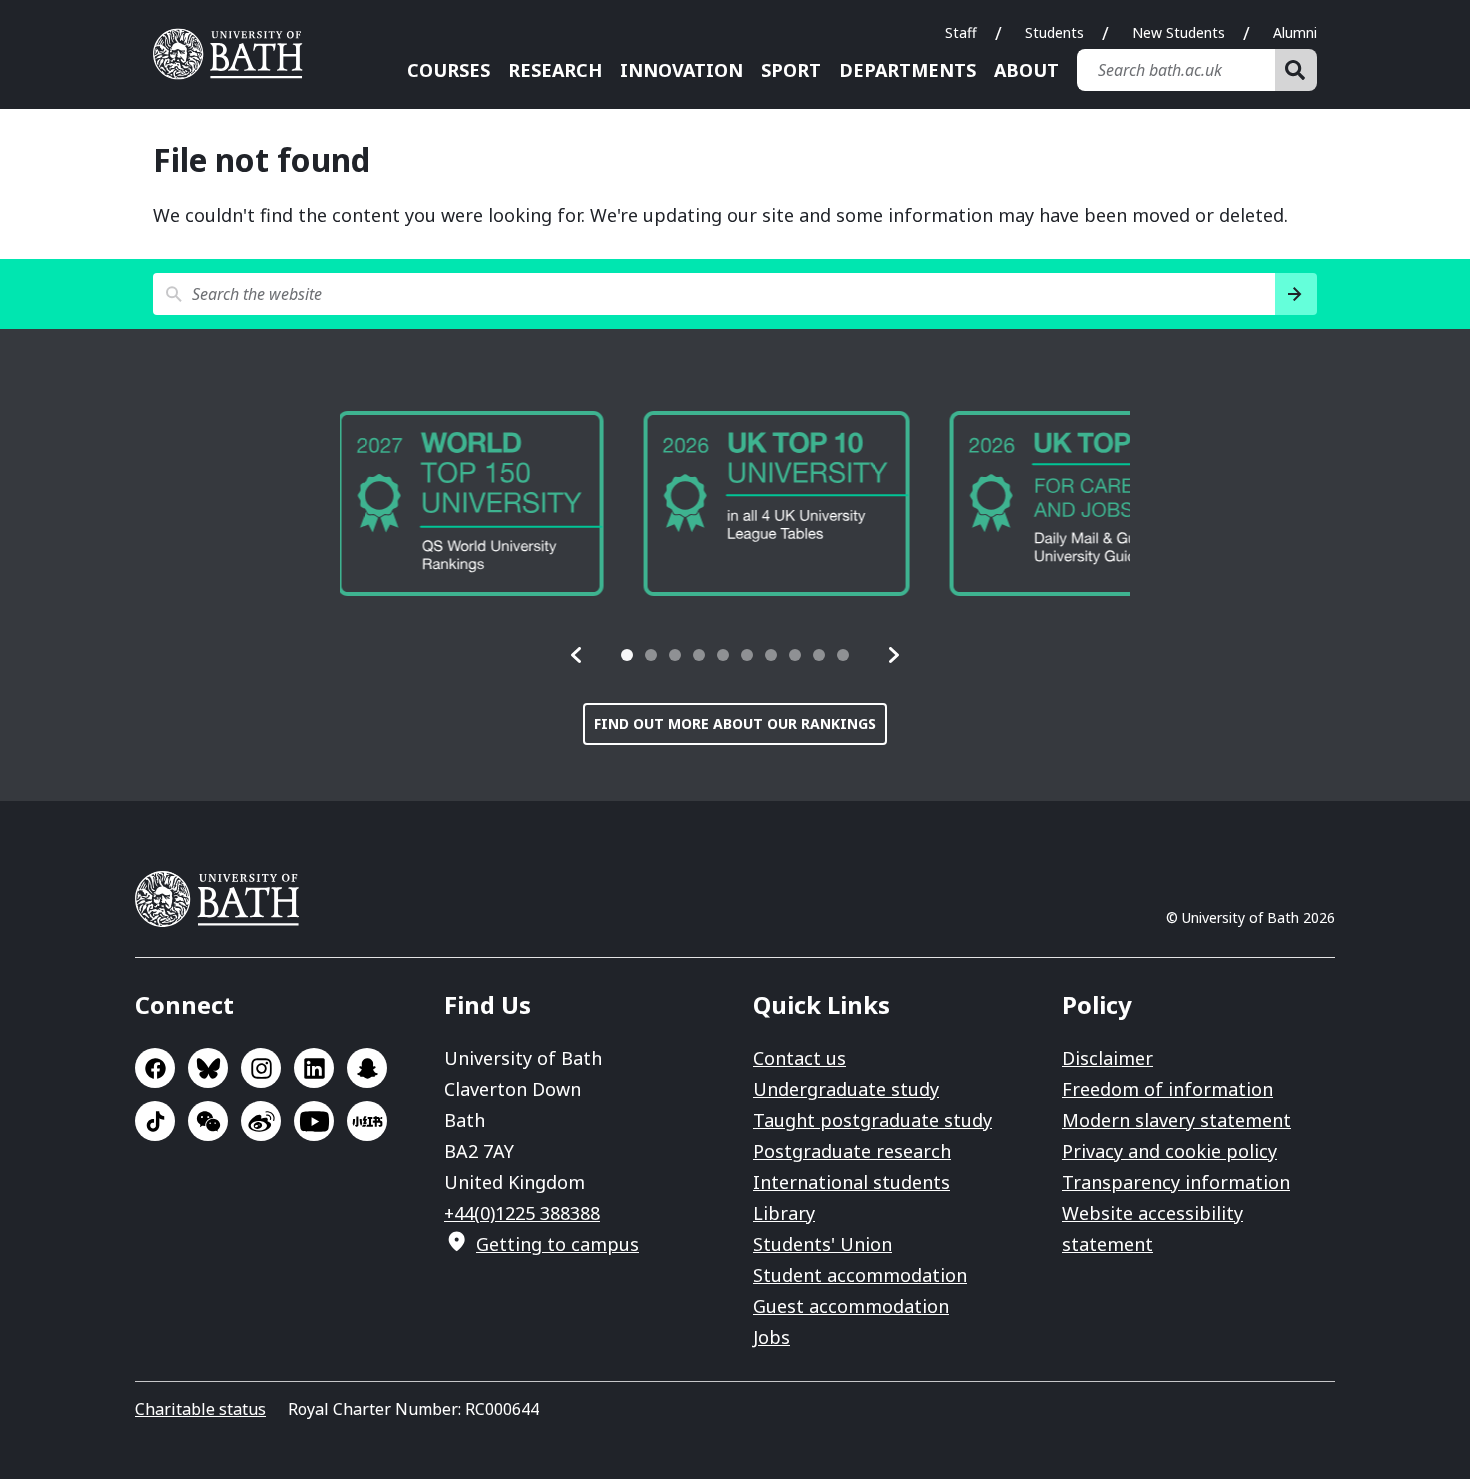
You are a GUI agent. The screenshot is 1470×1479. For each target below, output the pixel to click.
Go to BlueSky (208, 1068)
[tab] (627, 655)
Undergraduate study (846, 1089)
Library (784, 1213)
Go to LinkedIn (314, 1068)
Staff (961, 32)
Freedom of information (1167, 1089)
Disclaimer (1107, 1058)
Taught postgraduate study (872, 1120)
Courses (448, 70)
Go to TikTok (155, 1121)
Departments (907, 70)
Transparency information (1176, 1182)
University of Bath (235, 54)
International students (851, 1182)
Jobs (771, 1337)
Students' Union (822, 1244)
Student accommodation (860, 1275)
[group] (479, 503)
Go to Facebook (155, 1068)
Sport (791, 70)
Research (555, 70)
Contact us (799, 1058)
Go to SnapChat (367, 1068)
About (1026, 70)
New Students (1178, 32)
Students (1054, 32)
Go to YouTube (314, 1121)
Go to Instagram (261, 1068)
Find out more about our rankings (735, 723)
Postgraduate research (852, 1151)
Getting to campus (557, 1244)
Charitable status (200, 1409)
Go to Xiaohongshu (367, 1121)
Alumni (1295, 32)
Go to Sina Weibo (261, 1121)
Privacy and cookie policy (1169, 1151)
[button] (577, 655)
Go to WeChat (208, 1121)
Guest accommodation (851, 1306)
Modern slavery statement (1176, 1120)
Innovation (681, 70)
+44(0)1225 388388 (522, 1213)
